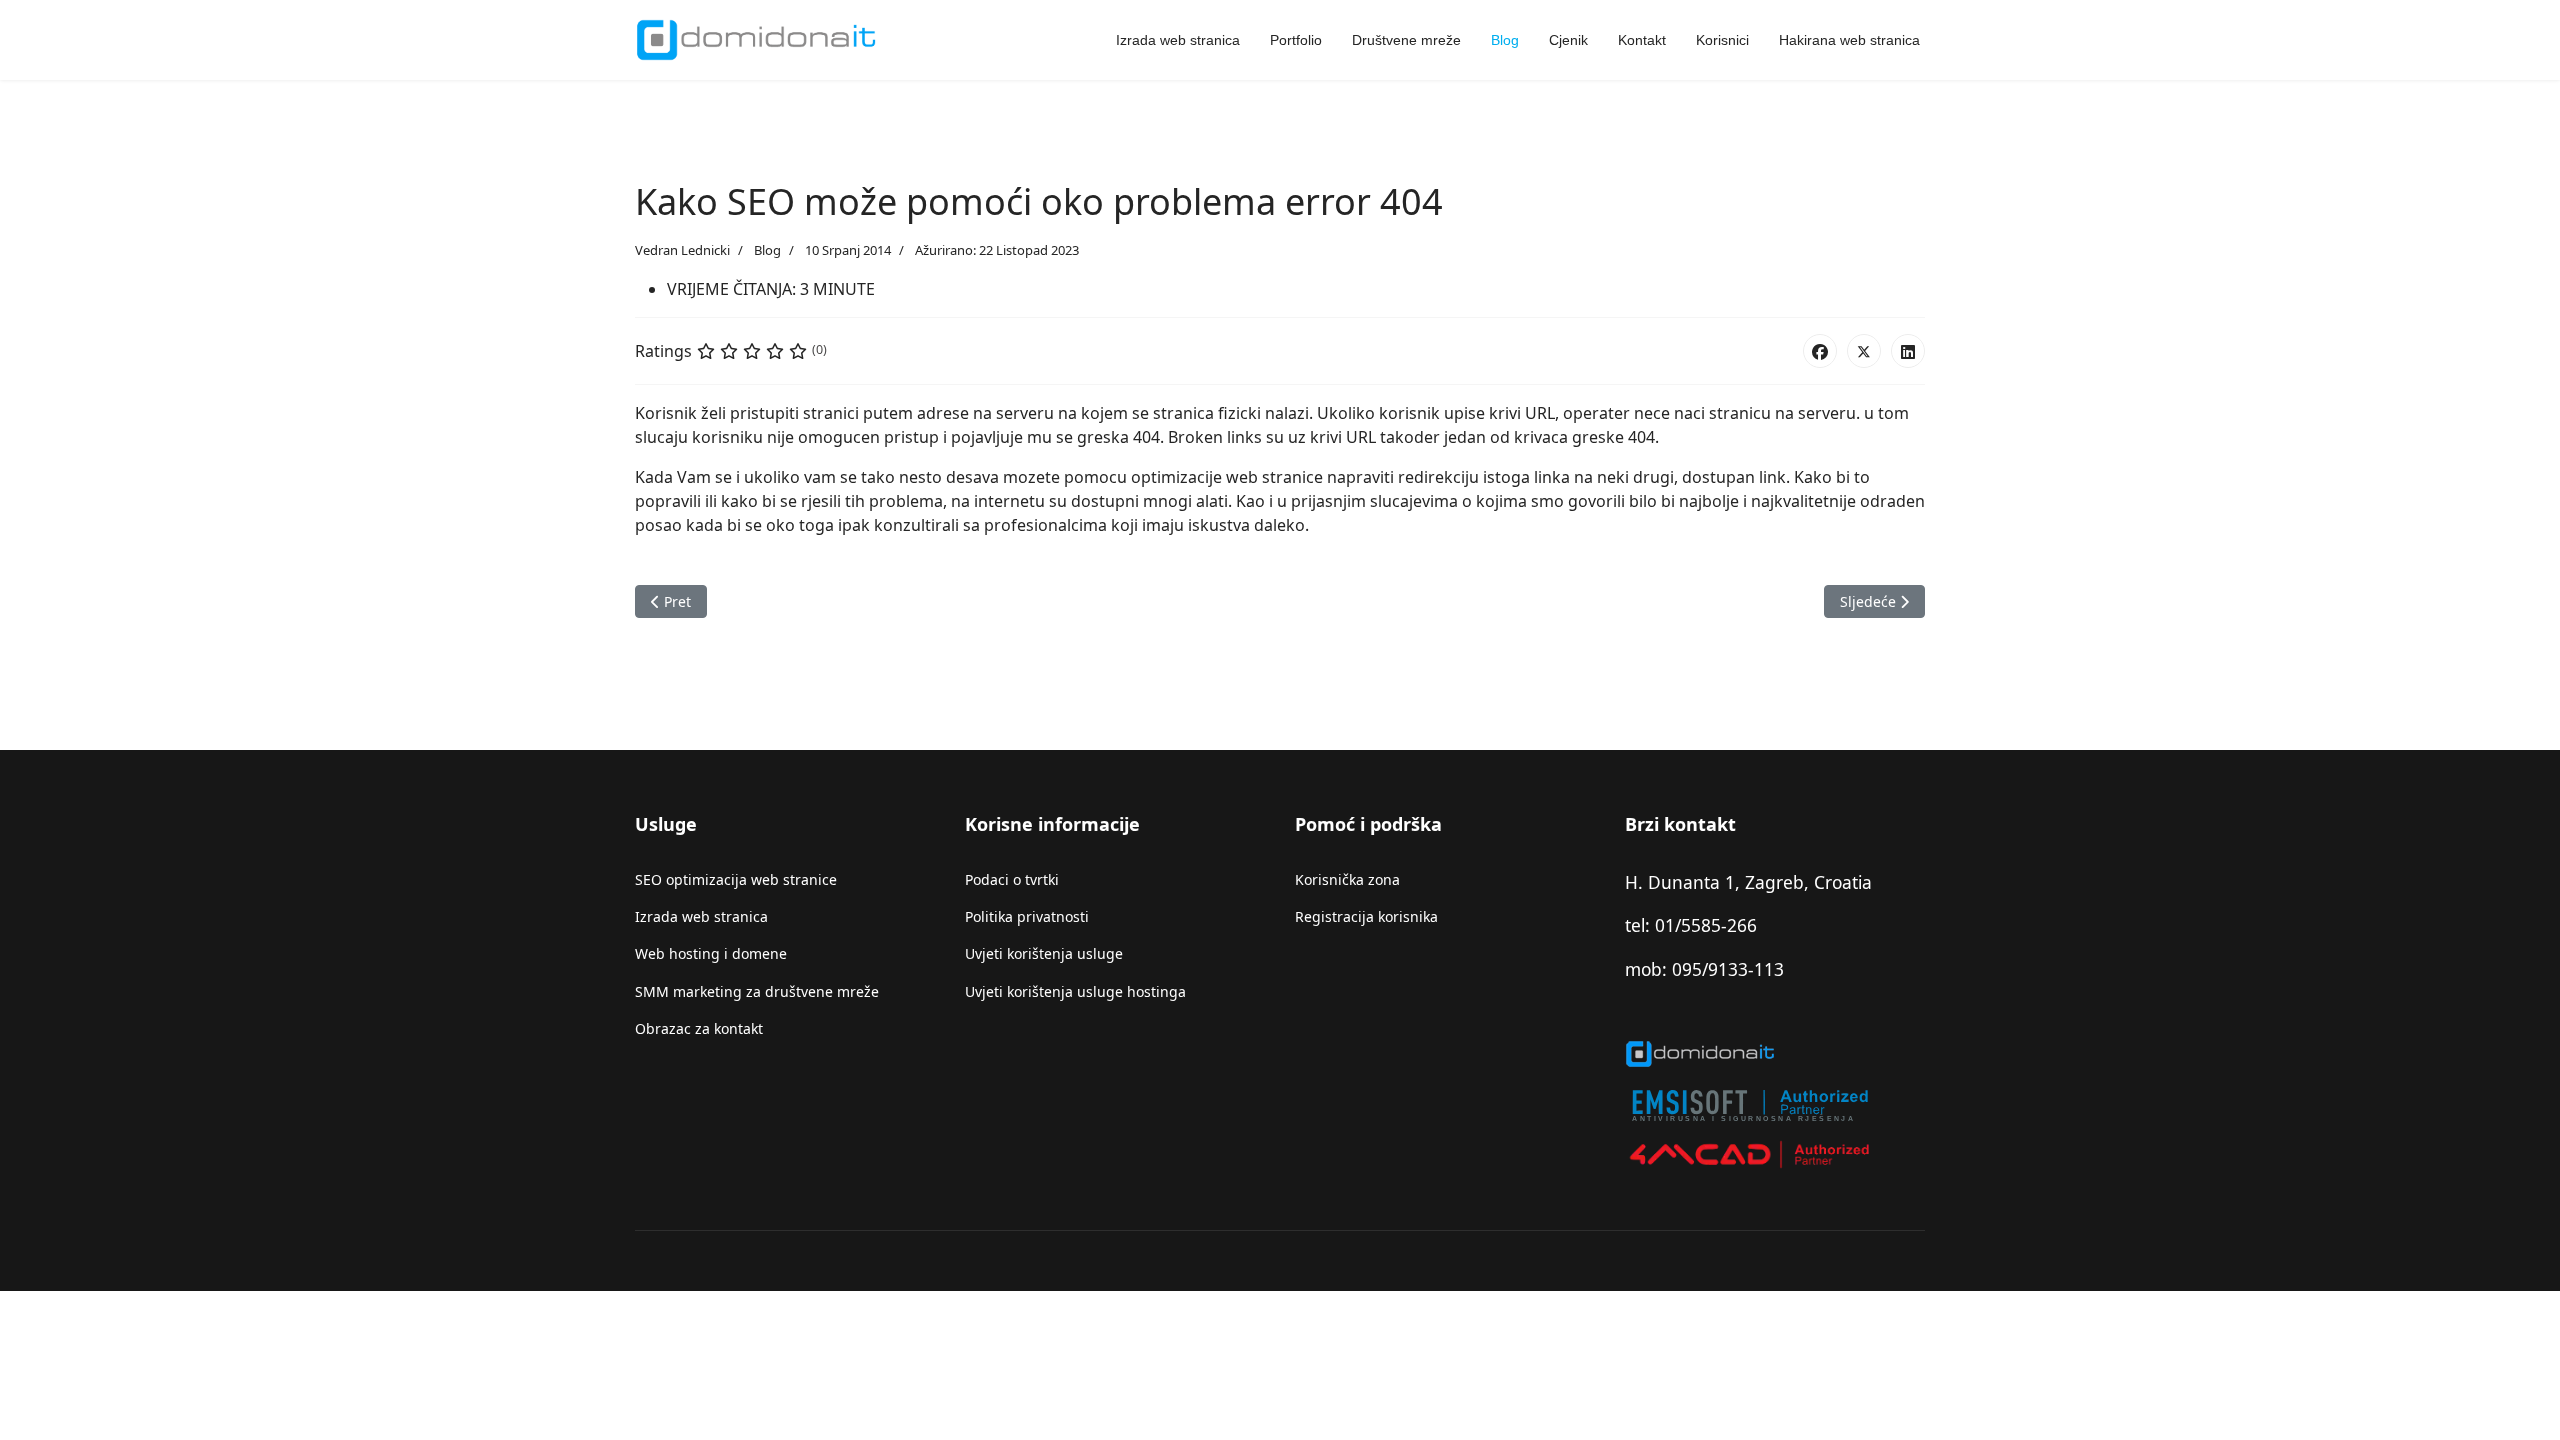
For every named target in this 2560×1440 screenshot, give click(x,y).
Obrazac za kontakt (699, 1028)
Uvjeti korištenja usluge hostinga (1075, 991)
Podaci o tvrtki (1012, 879)
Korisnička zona (1347, 879)
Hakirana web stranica (1849, 40)
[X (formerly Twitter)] (1864, 351)
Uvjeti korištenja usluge (1044, 953)
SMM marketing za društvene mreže (757, 991)
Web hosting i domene (711, 953)
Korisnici (1722, 40)
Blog (1505, 40)
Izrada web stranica (1178, 40)
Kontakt (1642, 40)
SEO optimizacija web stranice (736, 879)
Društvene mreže (1406, 40)
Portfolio (1296, 40)
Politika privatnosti (1027, 916)
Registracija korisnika (1366, 916)
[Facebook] (1820, 351)
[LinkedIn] (1908, 351)
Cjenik (1568, 40)
